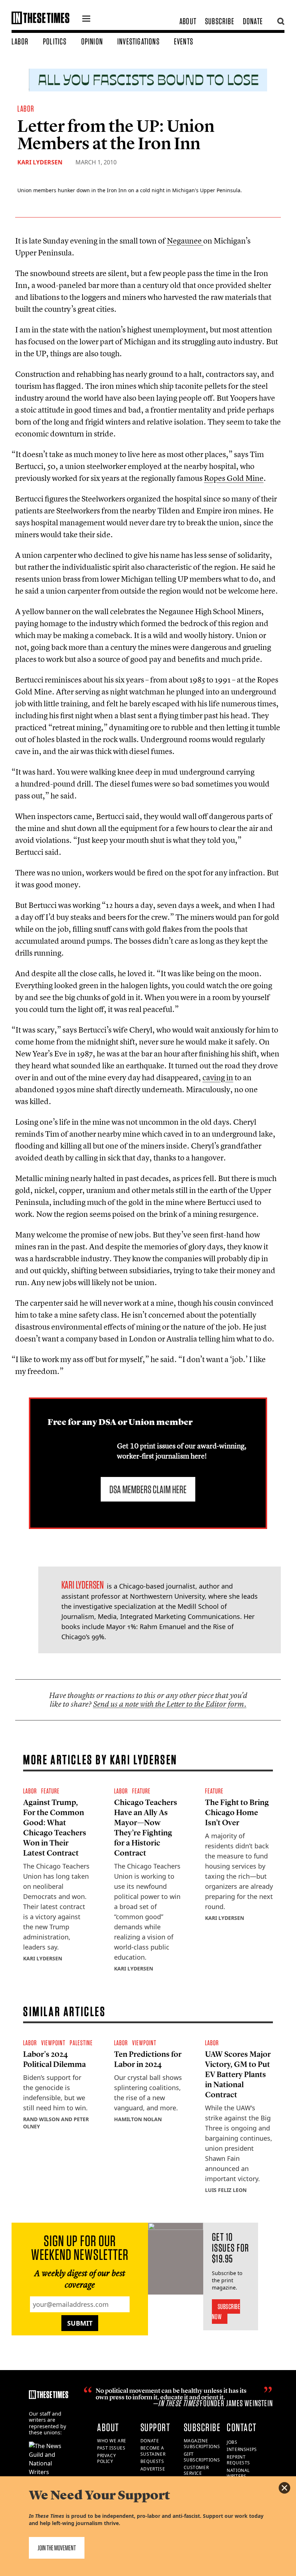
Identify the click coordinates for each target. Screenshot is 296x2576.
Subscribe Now (226, 2312)
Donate (253, 21)
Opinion (92, 41)
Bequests (152, 2461)
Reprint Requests (238, 2460)
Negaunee (185, 241)
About (188, 21)
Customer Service (196, 2471)
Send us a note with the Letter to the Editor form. (170, 1704)
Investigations (138, 41)
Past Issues (111, 2448)
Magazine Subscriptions (202, 2444)
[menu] (86, 20)
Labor (20, 41)
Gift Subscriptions (202, 2457)
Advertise (153, 2469)
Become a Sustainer (153, 2451)
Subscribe (220, 21)
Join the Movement (57, 2548)
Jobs (232, 2442)
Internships (242, 2449)
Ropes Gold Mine (234, 478)
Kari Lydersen (40, 162)
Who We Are (112, 2441)
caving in (218, 1077)
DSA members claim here (148, 1489)
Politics (55, 41)
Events (184, 41)
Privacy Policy (106, 2459)
